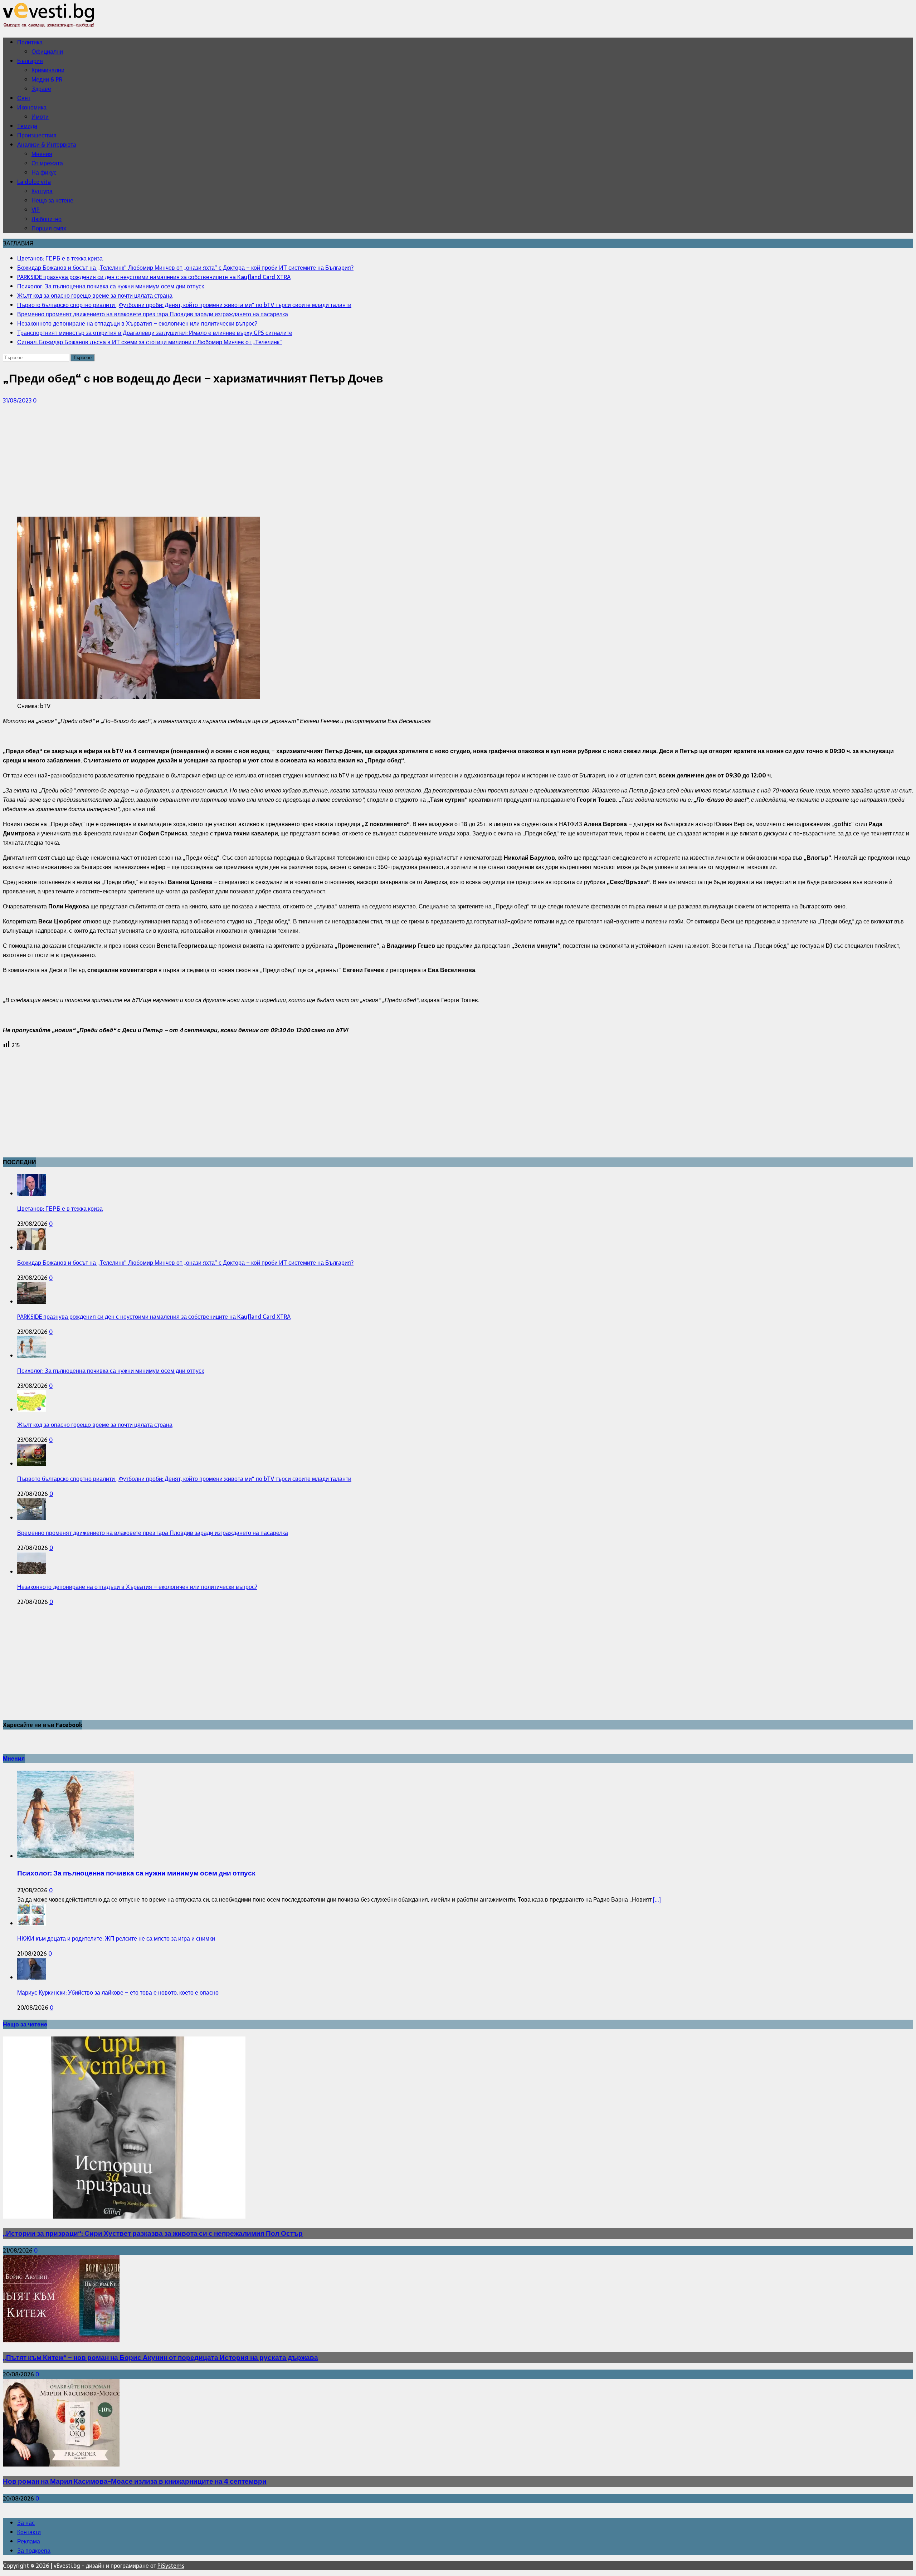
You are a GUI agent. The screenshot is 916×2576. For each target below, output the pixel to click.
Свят (24, 98)
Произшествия (37, 135)
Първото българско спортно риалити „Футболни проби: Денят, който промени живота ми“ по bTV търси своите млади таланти (184, 1479)
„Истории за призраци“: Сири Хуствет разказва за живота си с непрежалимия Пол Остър (153, 2233)
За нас (26, 2523)
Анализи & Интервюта (47, 145)
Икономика (32, 107)
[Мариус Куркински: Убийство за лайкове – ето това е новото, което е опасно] (31, 1977)
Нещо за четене (52, 200)
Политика (30, 42)
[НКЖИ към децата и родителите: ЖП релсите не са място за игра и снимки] (31, 1923)
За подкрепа (34, 2551)
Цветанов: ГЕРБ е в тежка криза (60, 1209)
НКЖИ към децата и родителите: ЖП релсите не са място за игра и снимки (116, 1938)
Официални (47, 52)
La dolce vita (34, 182)
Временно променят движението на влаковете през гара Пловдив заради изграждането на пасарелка (153, 1533)
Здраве (41, 89)
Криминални (48, 70)
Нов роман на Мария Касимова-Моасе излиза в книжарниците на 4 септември (135, 2481)
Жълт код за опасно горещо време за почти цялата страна (95, 1425)
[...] (657, 1899)
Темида (27, 126)
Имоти (40, 117)
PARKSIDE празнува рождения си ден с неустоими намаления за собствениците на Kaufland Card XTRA (154, 1317)
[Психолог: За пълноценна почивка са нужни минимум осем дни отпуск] (31, 1356)
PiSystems (171, 2566)
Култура (42, 191)
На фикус (44, 172)
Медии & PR (47, 79)
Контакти (29, 2532)
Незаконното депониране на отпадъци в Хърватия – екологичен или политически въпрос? (137, 1587)
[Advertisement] (218, 461)
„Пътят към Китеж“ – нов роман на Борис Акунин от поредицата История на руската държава (160, 2358)
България (30, 61)
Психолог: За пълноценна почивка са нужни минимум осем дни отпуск (111, 1371)
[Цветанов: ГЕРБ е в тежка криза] (31, 1194)
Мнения (42, 154)
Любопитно (47, 219)
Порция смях (49, 228)
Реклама (29, 2541)
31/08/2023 (17, 400)
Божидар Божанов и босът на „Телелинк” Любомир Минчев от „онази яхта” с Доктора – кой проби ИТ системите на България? (185, 1263)
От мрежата (47, 163)
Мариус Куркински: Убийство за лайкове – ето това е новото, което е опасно (118, 1992)
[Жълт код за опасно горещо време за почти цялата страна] (31, 1410)
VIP (36, 210)
